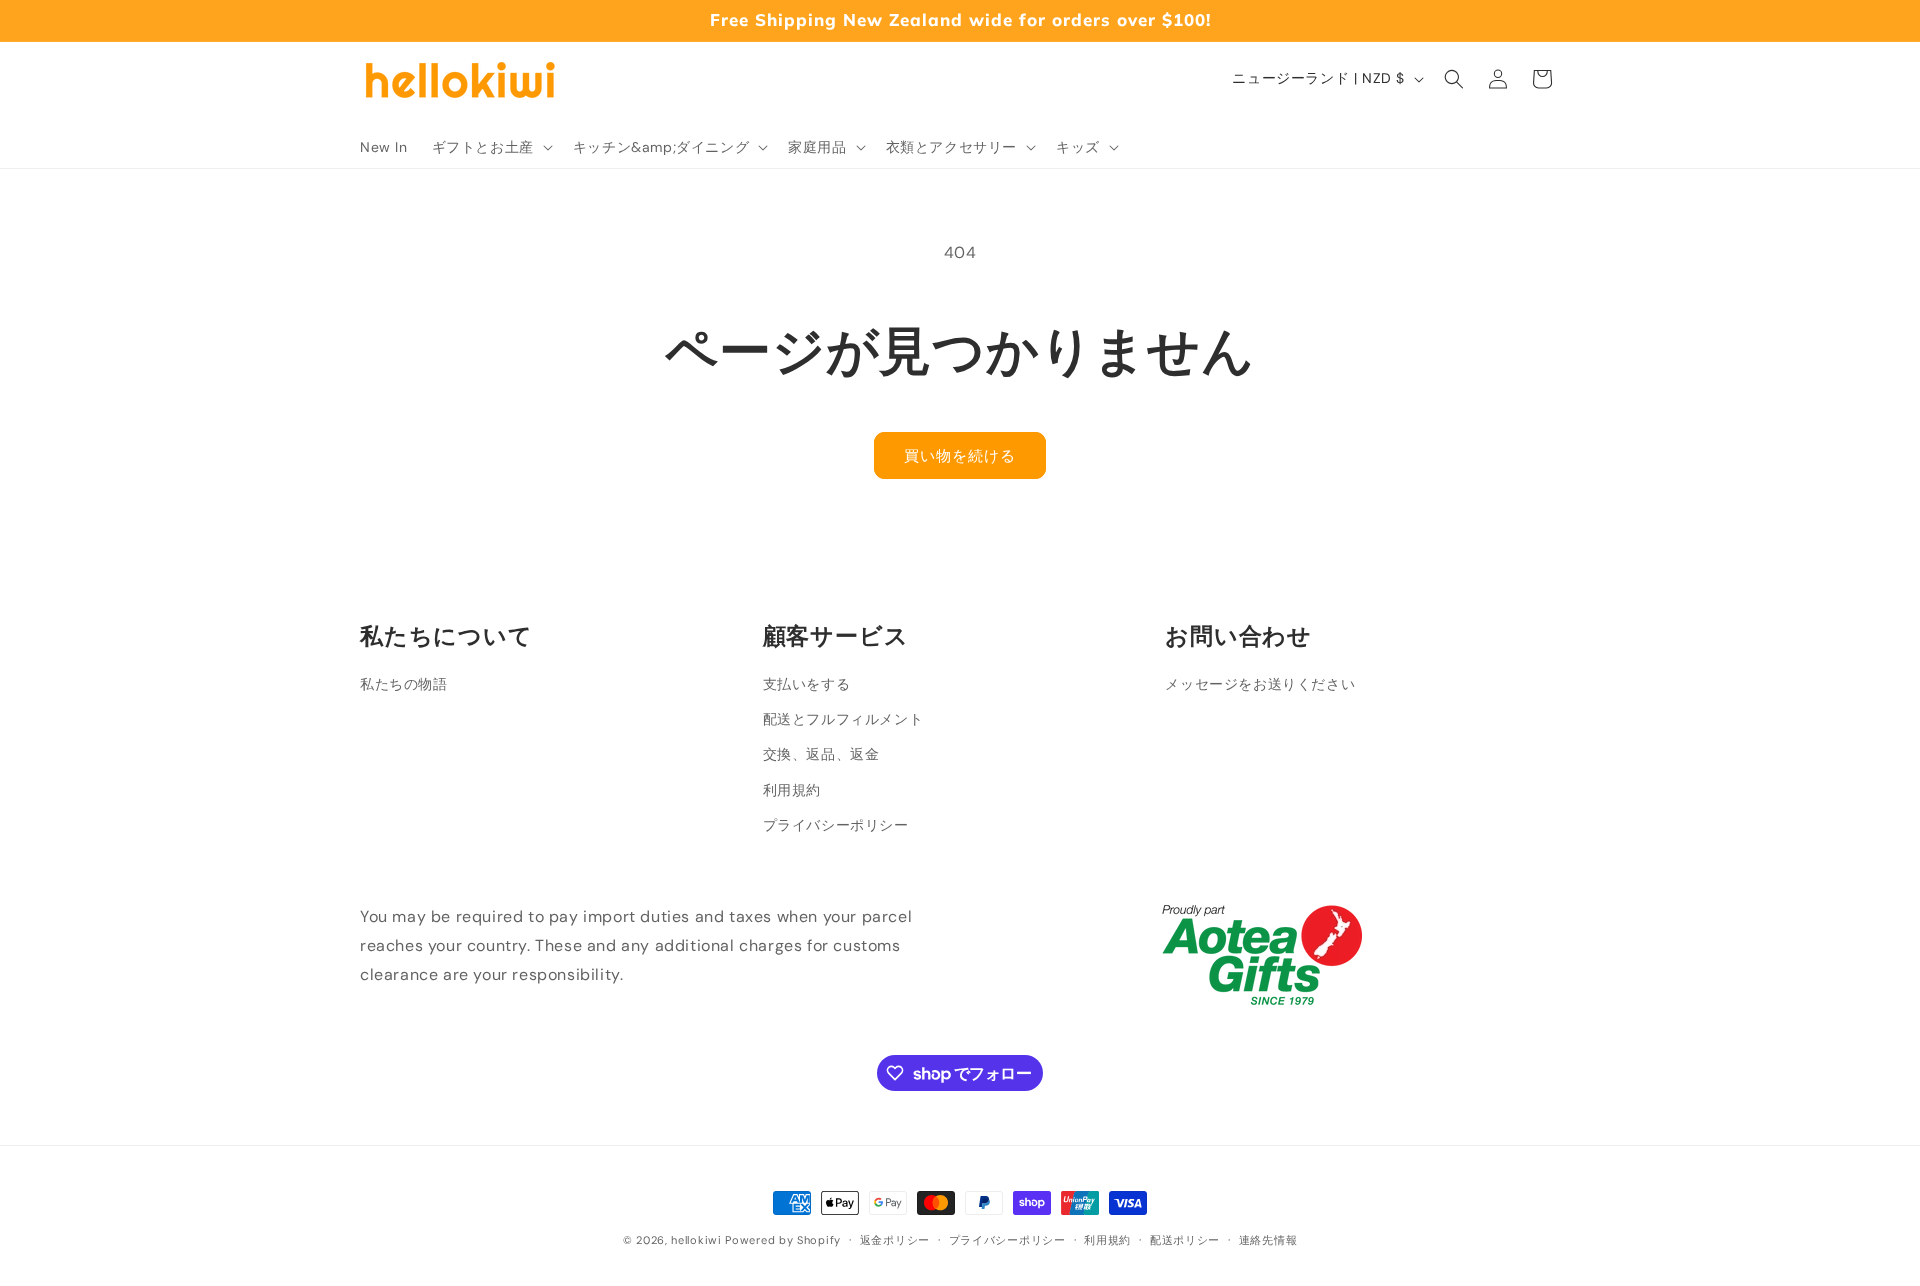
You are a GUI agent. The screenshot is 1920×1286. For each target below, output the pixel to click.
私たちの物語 (404, 684)
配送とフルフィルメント (843, 719)
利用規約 (792, 790)
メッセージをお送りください (1260, 684)
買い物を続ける (960, 456)
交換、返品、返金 (821, 754)
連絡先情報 (1268, 1240)
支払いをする (807, 684)
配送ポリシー (1185, 1240)
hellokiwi (696, 1240)
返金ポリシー (895, 1240)
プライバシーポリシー (836, 825)
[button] (490, 147)
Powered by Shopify (783, 1240)
